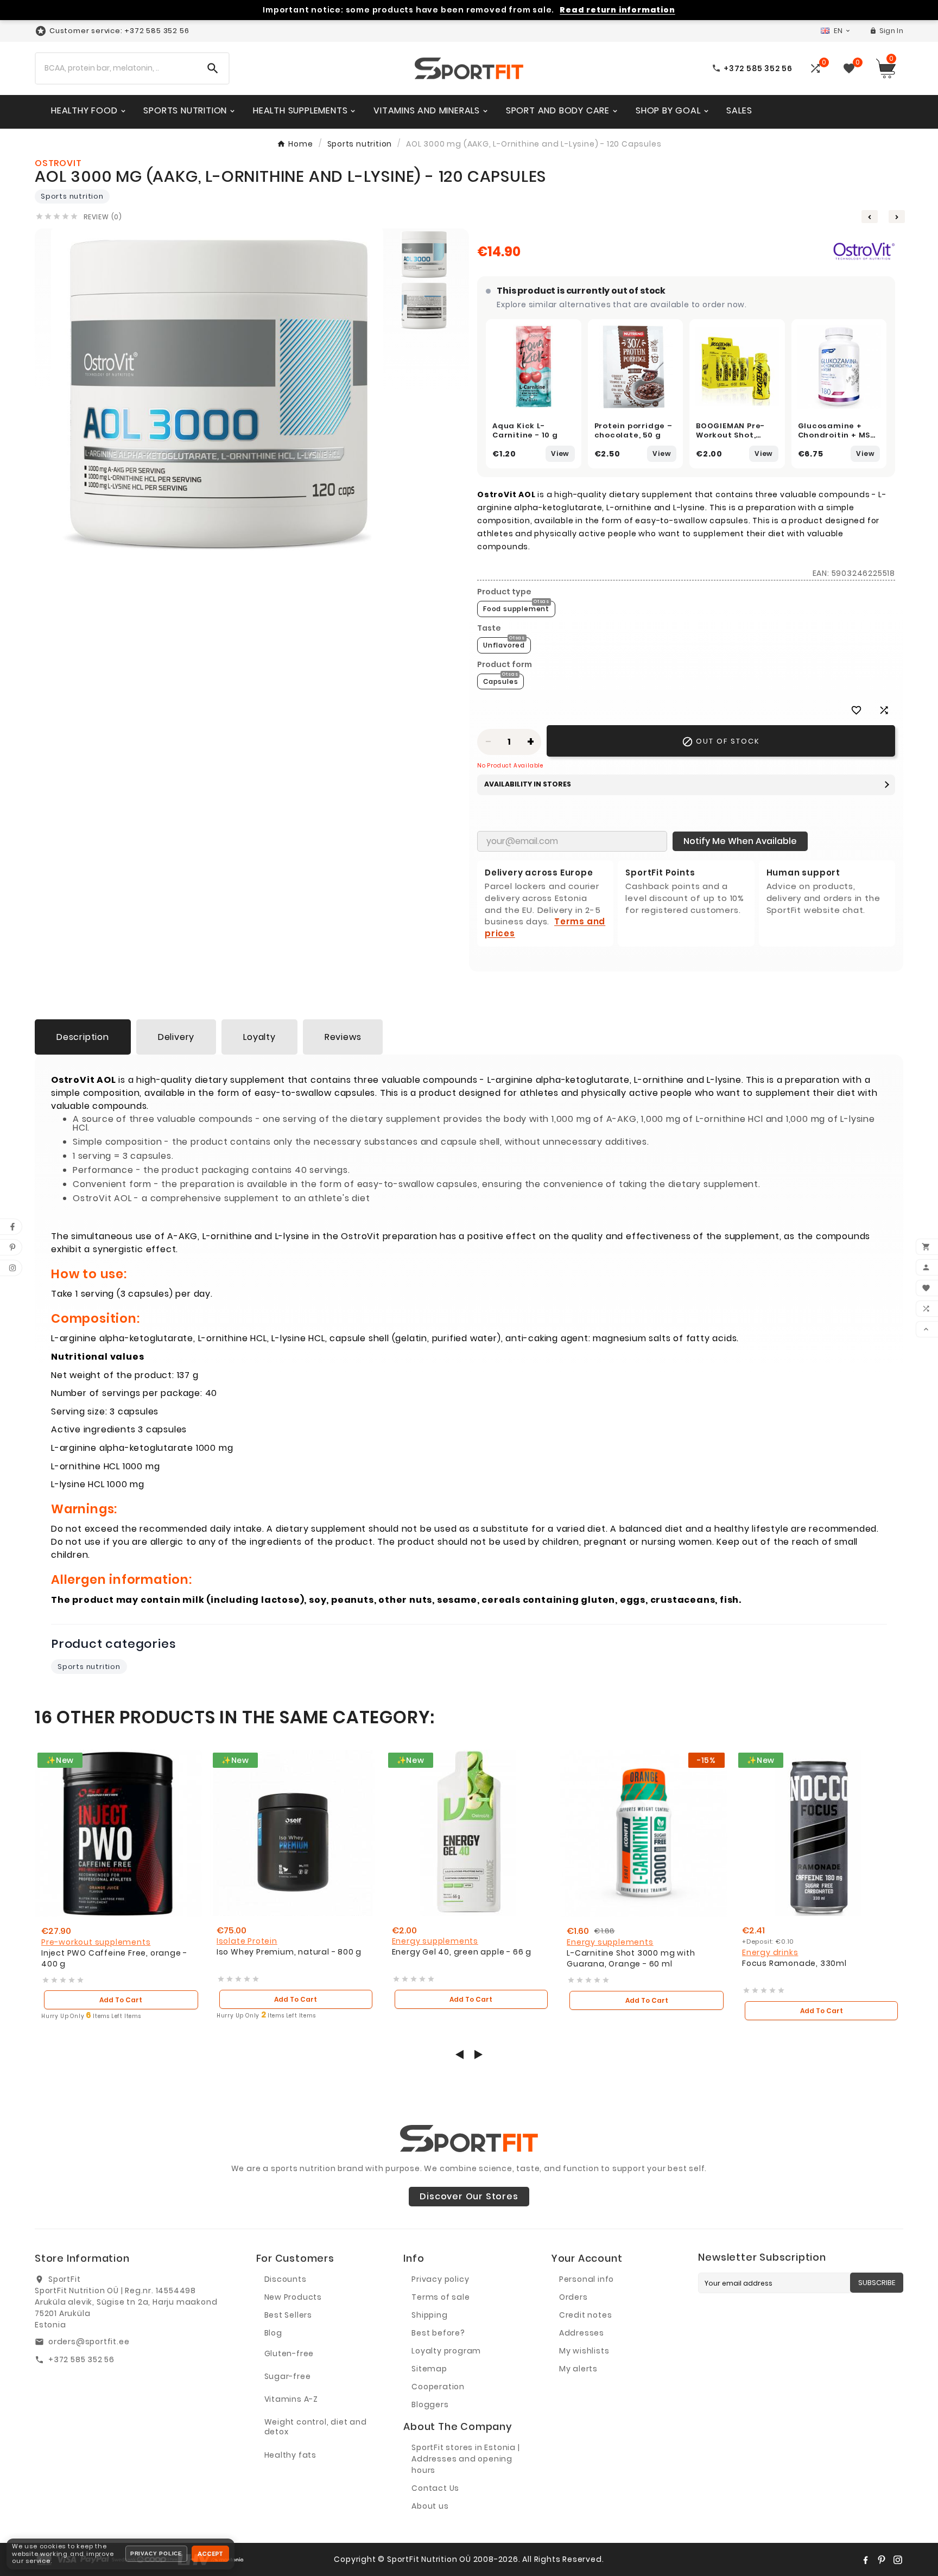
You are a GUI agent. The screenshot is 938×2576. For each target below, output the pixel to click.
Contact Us (435, 2488)
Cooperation (438, 2387)
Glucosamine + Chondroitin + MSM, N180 (839, 435)
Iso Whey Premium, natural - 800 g (289, 1952)
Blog (273, 2333)
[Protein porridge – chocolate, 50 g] (636, 367)
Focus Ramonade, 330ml (794, 1963)
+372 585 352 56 (81, 2359)
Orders (573, 2297)
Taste (489, 628)
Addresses (582, 2333)
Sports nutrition (72, 196)
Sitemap (429, 2369)
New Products (293, 2297)
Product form (505, 664)
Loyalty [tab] (259, 1037)
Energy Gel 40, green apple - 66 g (462, 1952)
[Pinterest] (882, 2560)
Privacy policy (440, 2279)
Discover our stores (469, 2196)
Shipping (429, 2315)
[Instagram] (898, 2560)
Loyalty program (446, 2351)
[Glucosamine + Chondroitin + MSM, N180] (839, 367)
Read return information (617, 10)
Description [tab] (83, 1037)
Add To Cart (121, 2000)
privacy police (156, 2553)
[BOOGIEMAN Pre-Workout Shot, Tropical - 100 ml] (737, 367)
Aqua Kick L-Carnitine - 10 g (525, 431)
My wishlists (584, 2351)
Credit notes (586, 2315)
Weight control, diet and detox (316, 2427)
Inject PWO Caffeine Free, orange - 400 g (114, 1959)
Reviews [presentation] (343, 1037)
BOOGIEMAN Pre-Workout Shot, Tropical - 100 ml (731, 435)
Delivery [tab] (176, 1037)
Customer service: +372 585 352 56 (119, 31)
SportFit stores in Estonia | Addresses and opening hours (465, 2459)
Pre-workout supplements (96, 1942)
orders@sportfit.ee (89, 2342)
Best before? (438, 2333)
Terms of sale (441, 2297)
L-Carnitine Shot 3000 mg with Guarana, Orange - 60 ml (631, 1959)
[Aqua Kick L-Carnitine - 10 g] (534, 367)
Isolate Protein (247, 1941)
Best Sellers (289, 2315)
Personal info (587, 2279)
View (560, 453)
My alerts (578, 2369)
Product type (504, 592)
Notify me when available (740, 841)
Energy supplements (435, 1941)
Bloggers (430, 2404)
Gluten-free (289, 2353)
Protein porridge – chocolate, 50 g (633, 431)
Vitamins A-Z (291, 2399)
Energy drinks (770, 1952)
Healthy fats (291, 2455)
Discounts (286, 2279)
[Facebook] (865, 2560)
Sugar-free (288, 2376)
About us (430, 2506)
